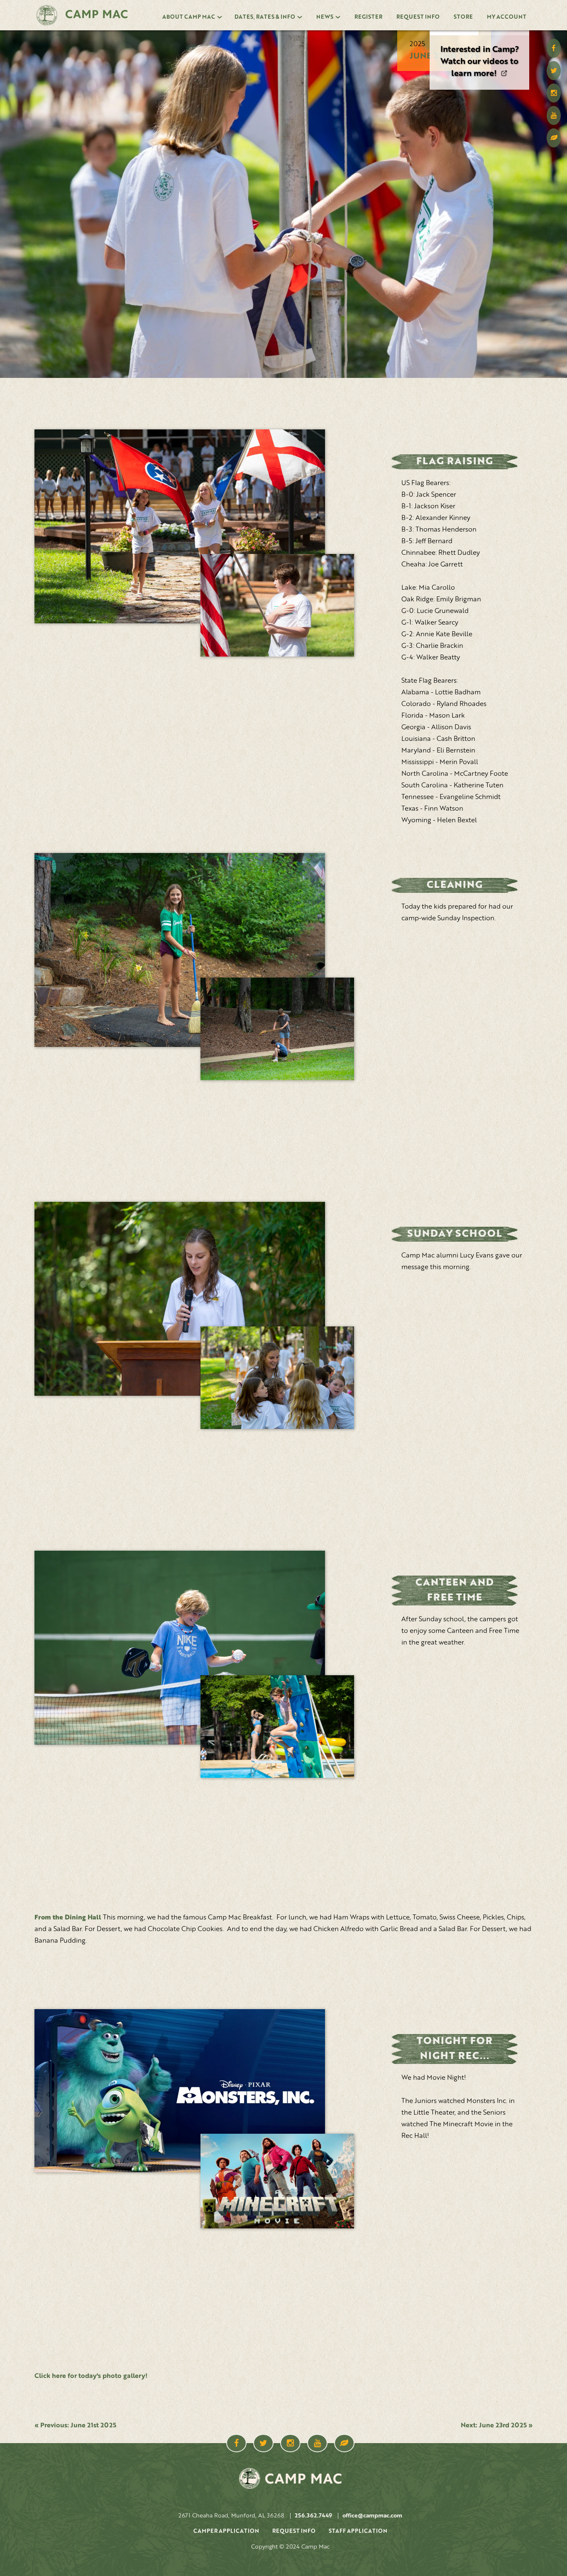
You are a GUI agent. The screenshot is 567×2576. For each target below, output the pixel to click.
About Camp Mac (189, 17)
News (325, 17)
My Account (507, 17)
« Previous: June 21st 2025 (75, 2426)
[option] (479, 65)
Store (463, 17)
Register (368, 17)
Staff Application (358, 2531)
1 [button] (454, 33)
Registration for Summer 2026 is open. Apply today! (480, 62)
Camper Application (226, 2531)
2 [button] (505, 33)
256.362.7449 (313, 2516)
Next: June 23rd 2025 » (497, 2426)
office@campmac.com (372, 2516)
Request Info (418, 17)
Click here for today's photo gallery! (91, 2376)
